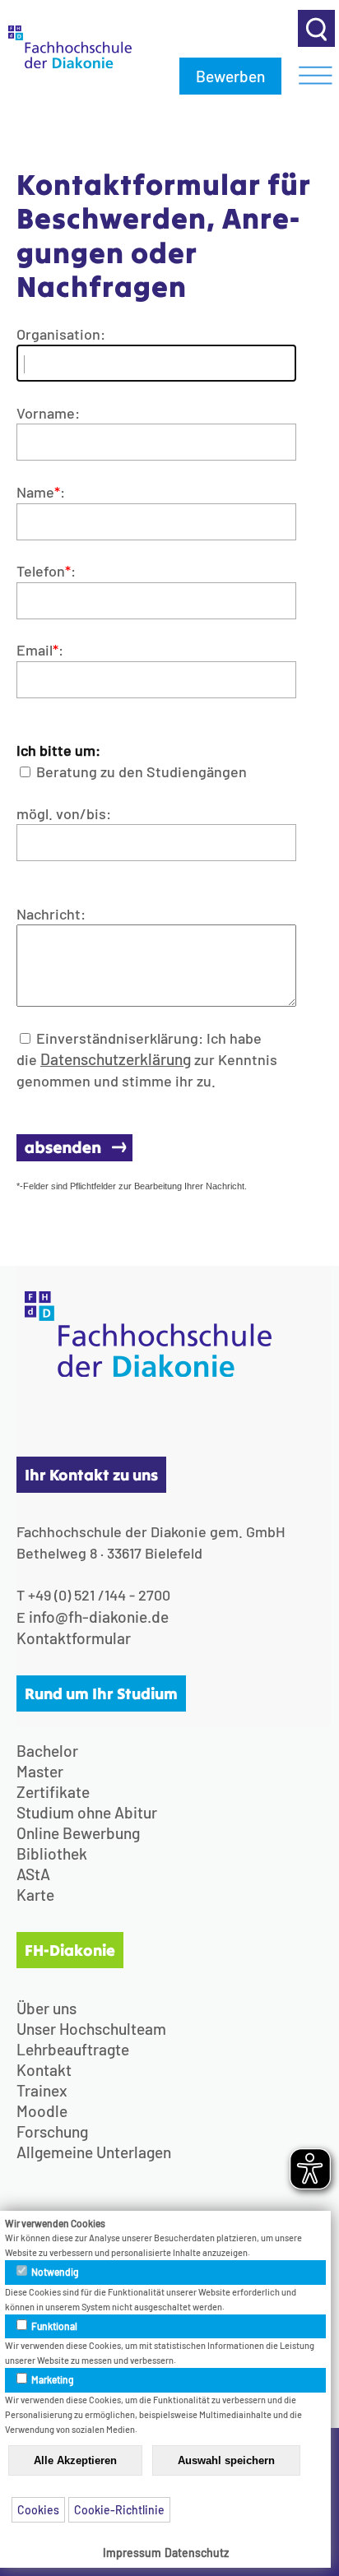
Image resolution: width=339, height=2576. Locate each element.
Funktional (53, 2326)
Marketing (52, 2379)
